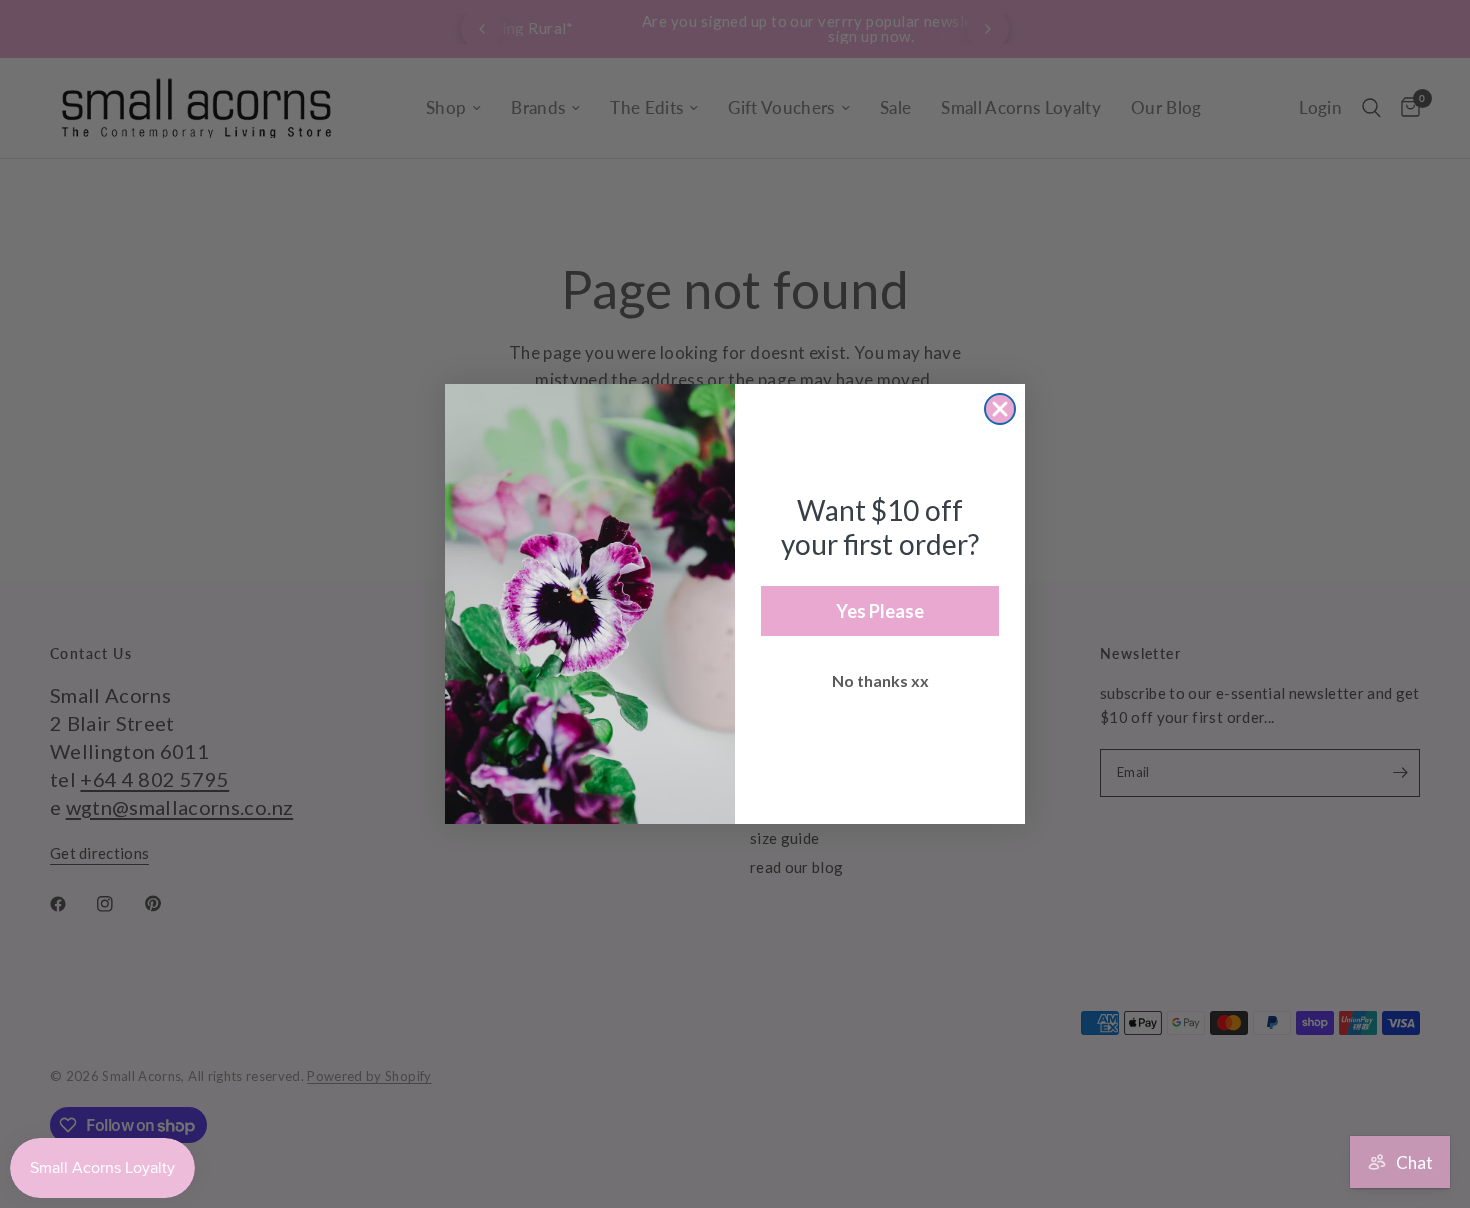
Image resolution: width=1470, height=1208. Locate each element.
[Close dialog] (1000, 409)
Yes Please (880, 611)
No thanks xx (880, 680)
